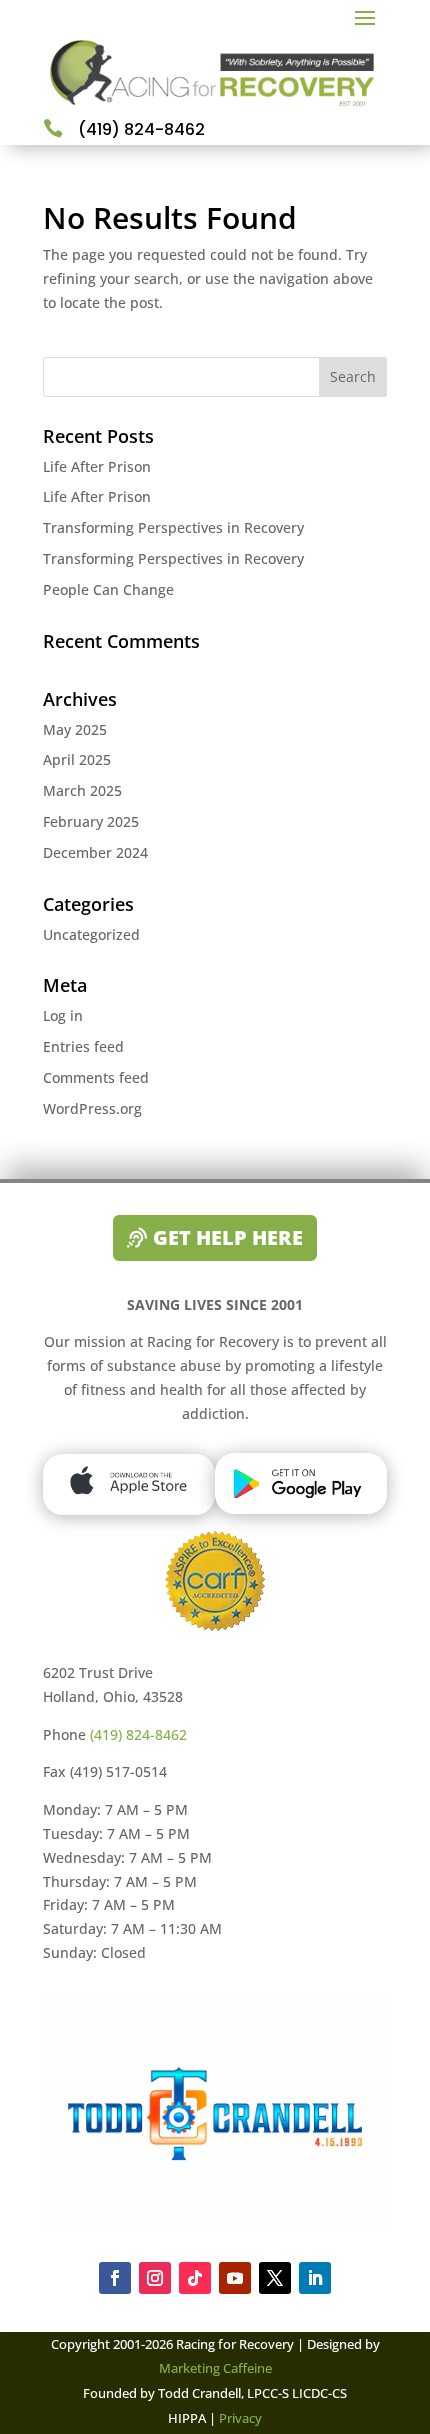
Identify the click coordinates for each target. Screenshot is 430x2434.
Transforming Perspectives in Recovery (173, 527)
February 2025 (91, 821)
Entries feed (83, 1046)
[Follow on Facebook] (115, 2278)
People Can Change (108, 589)
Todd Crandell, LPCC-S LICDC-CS (252, 2393)
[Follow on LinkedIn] (315, 2278)
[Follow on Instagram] (155, 2278)
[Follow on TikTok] (195, 2278)
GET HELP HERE (228, 1237)
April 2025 (77, 759)
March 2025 (82, 790)
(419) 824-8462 (138, 1734)
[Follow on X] (275, 2278)
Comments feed (96, 1077)
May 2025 (75, 729)
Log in (63, 1015)
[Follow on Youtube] (235, 2278)
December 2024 (95, 852)
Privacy (239, 2418)
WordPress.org (92, 1108)
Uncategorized (91, 934)
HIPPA (187, 2418)
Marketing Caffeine (215, 2368)
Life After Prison (97, 466)
